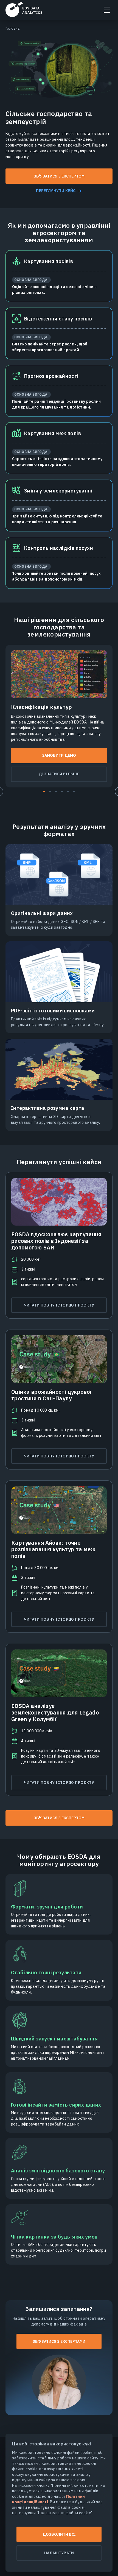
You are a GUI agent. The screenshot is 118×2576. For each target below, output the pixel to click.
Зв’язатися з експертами (59, 2341)
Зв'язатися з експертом (59, 176)
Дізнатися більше (59, 774)
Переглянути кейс (56, 191)
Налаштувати (59, 2553)
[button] (44, 792)
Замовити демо (59, 755)
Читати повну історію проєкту (59, 1305)
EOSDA (24, 9)
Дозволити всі (59, 2534)
